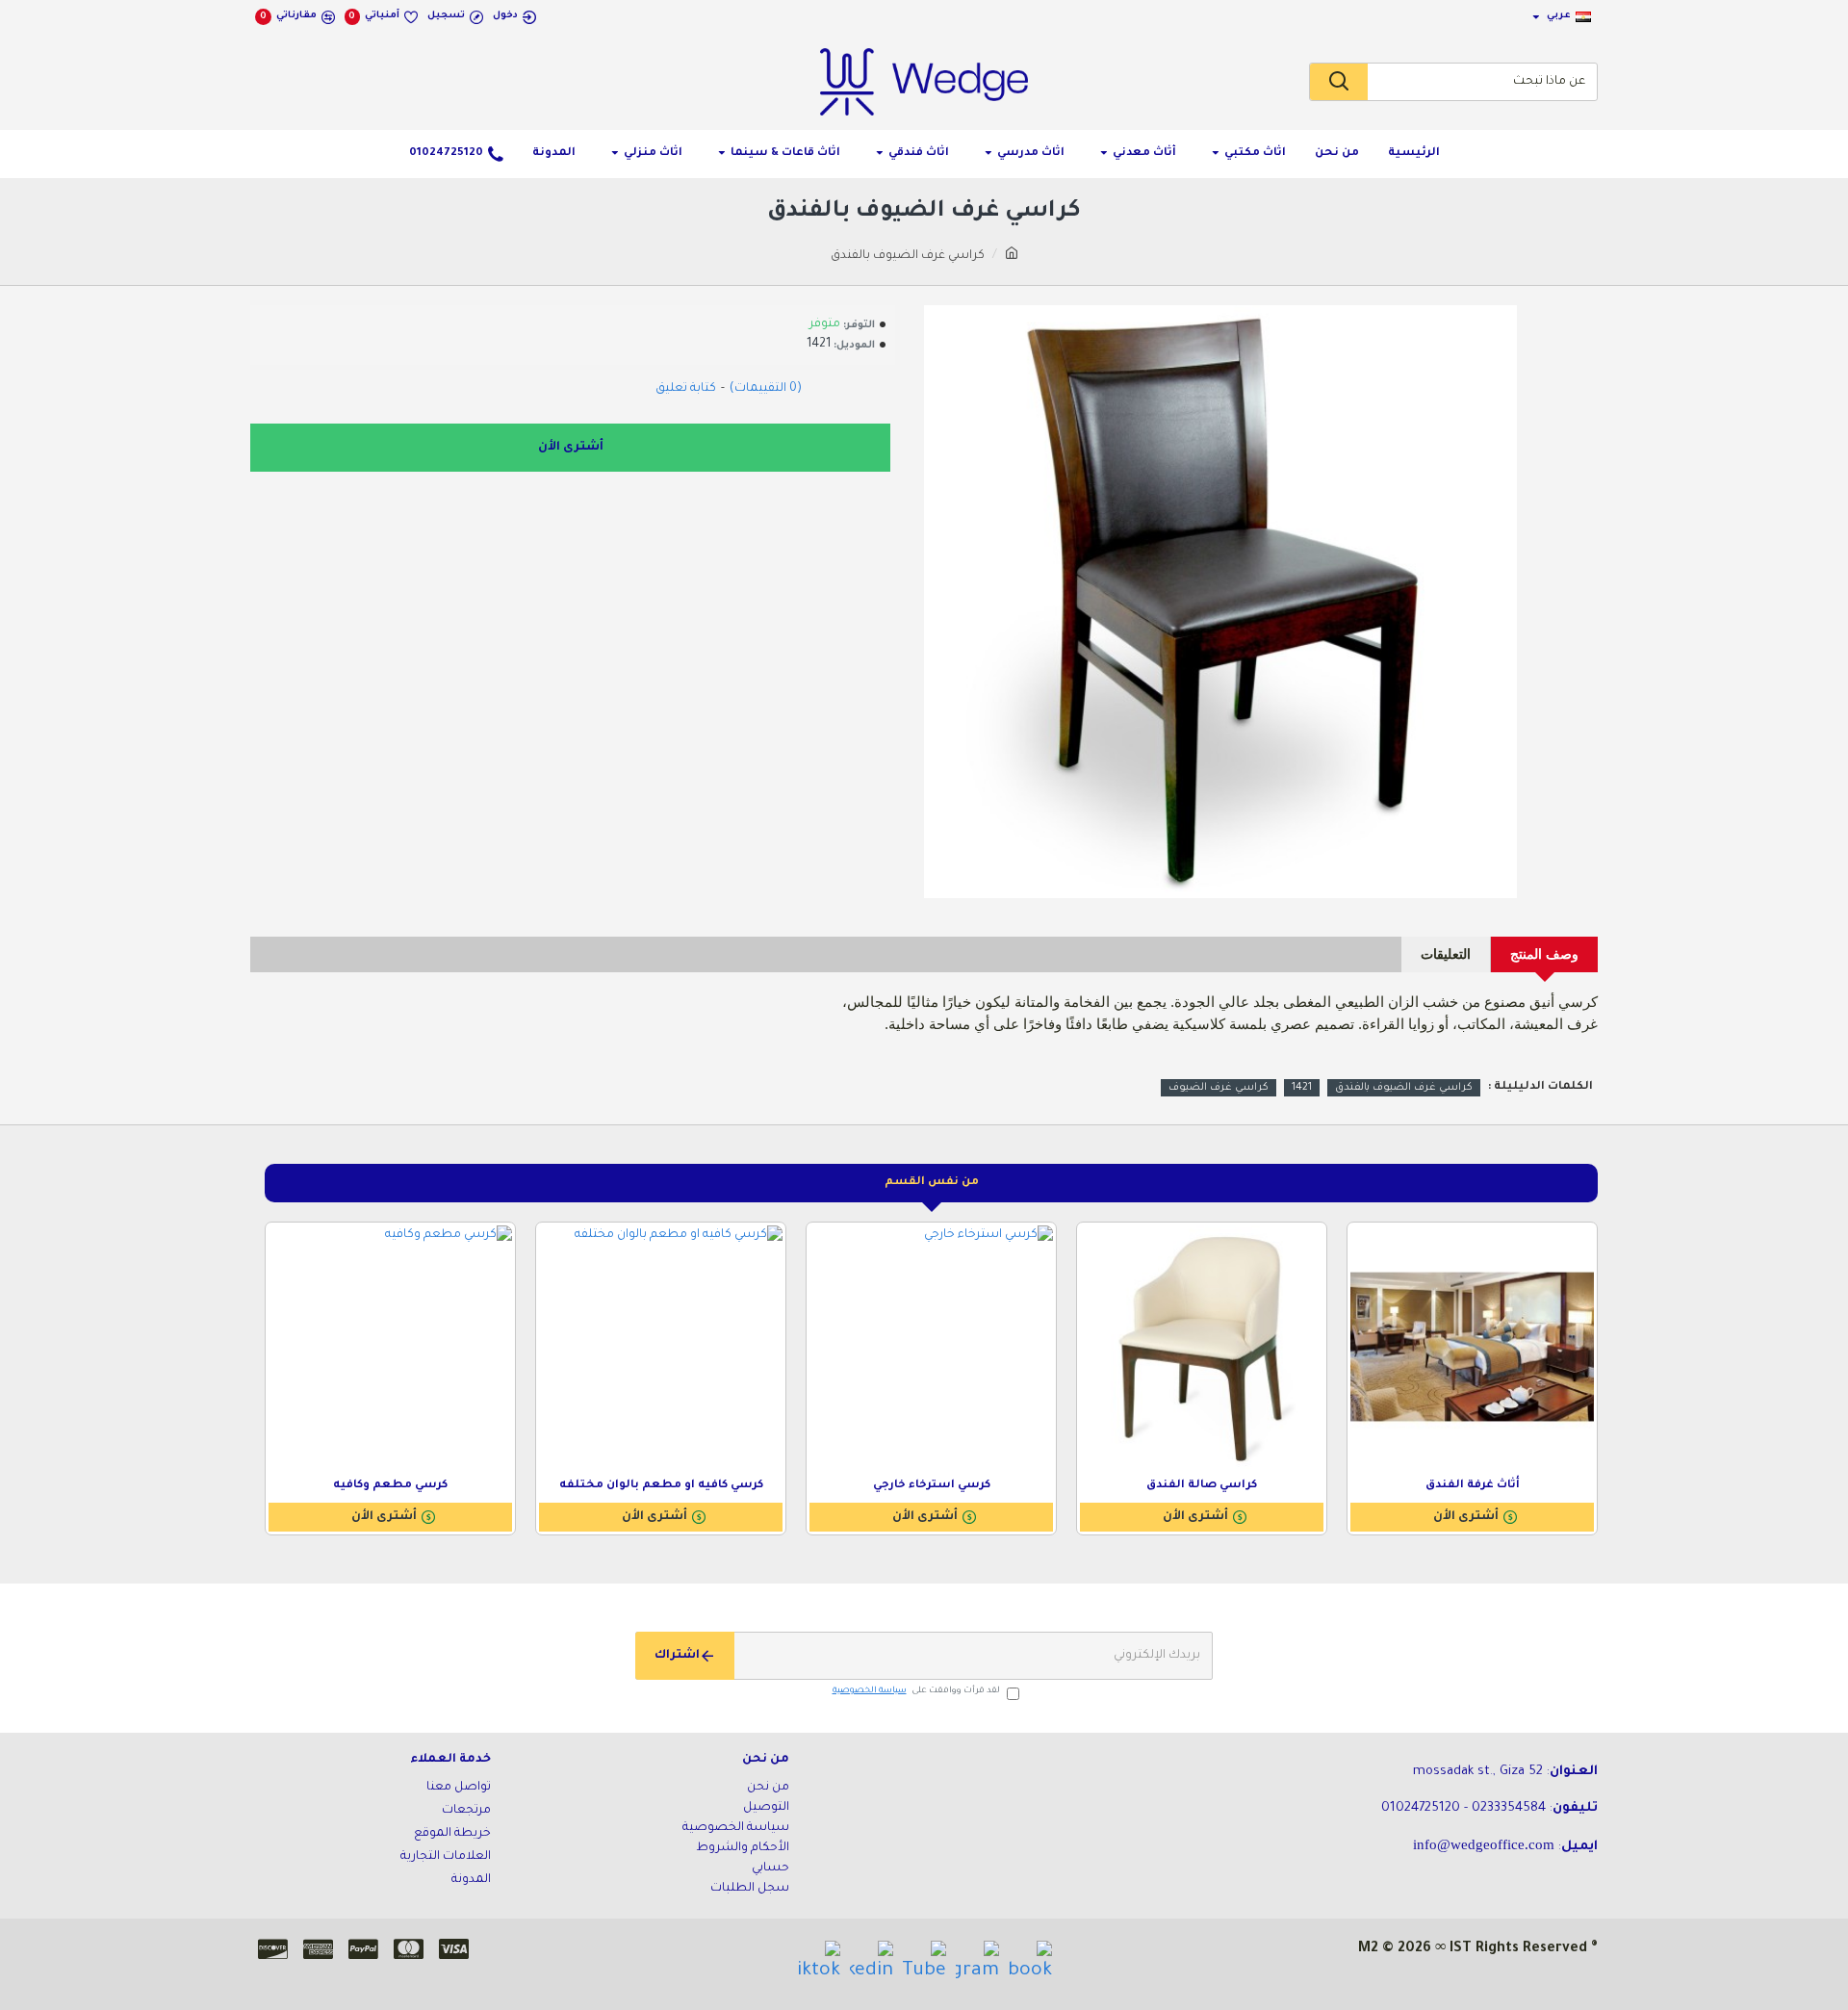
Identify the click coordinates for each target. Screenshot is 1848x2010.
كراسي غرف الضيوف (1219, 1088)
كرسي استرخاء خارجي (932, 1486)
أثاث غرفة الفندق (1473, 1486)
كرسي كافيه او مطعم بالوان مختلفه (661, 1486)
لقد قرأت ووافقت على (916, 1691)
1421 (1302, 1088)
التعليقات (1446, 954)
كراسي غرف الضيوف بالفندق (1404, 1088)
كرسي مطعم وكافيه (390, 1486)
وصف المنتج (1544, 954)
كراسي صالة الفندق (1202, 1486)
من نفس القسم (932, 1183)
